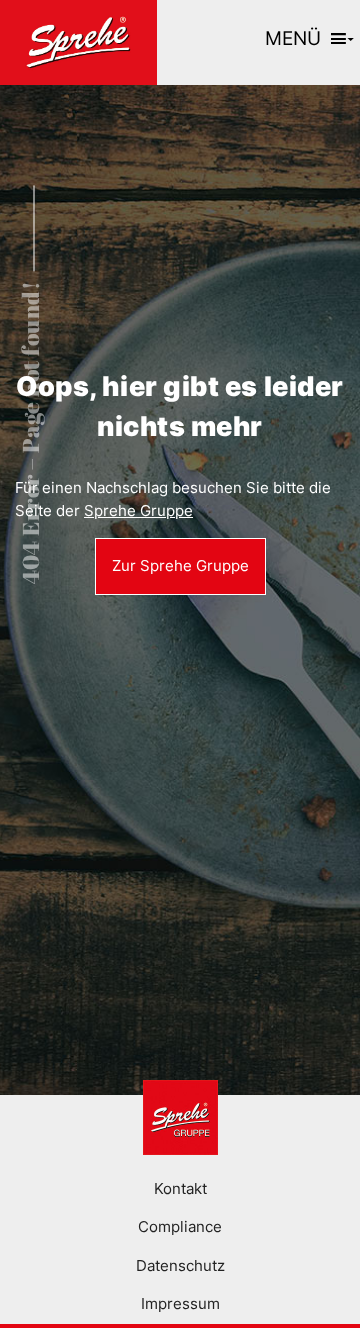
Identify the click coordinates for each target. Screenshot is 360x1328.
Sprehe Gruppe (138, 510)
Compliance (180, 1226)
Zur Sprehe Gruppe (180, 565)
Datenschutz (180, 1265)
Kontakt (180, 1188)
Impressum (180, 1303)
